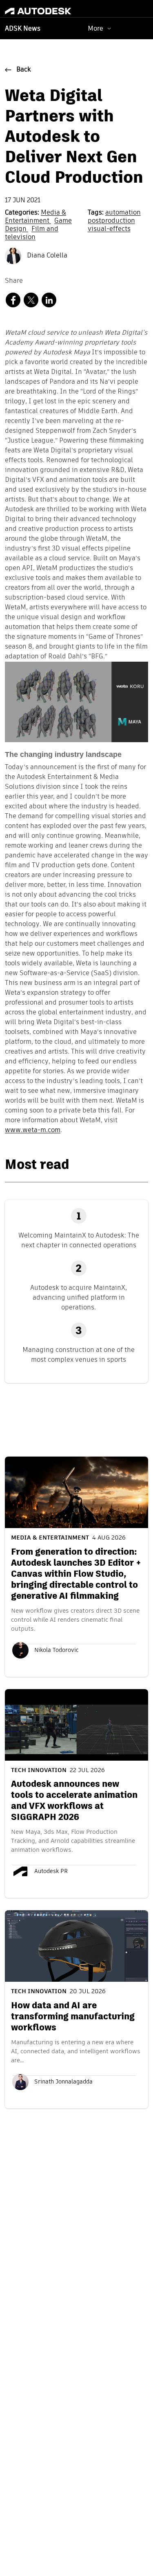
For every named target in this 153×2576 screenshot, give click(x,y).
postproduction (111, 221)
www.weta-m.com (33, 1130)
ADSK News (23, 29)
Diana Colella (46, 256)
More (95, 28)
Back (24, 70)
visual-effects (109, 229)
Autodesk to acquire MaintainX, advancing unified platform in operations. (79, 1297)
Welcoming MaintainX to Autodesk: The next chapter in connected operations (79, 1240)
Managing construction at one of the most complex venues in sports (79, 1355)
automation (123, 213)
